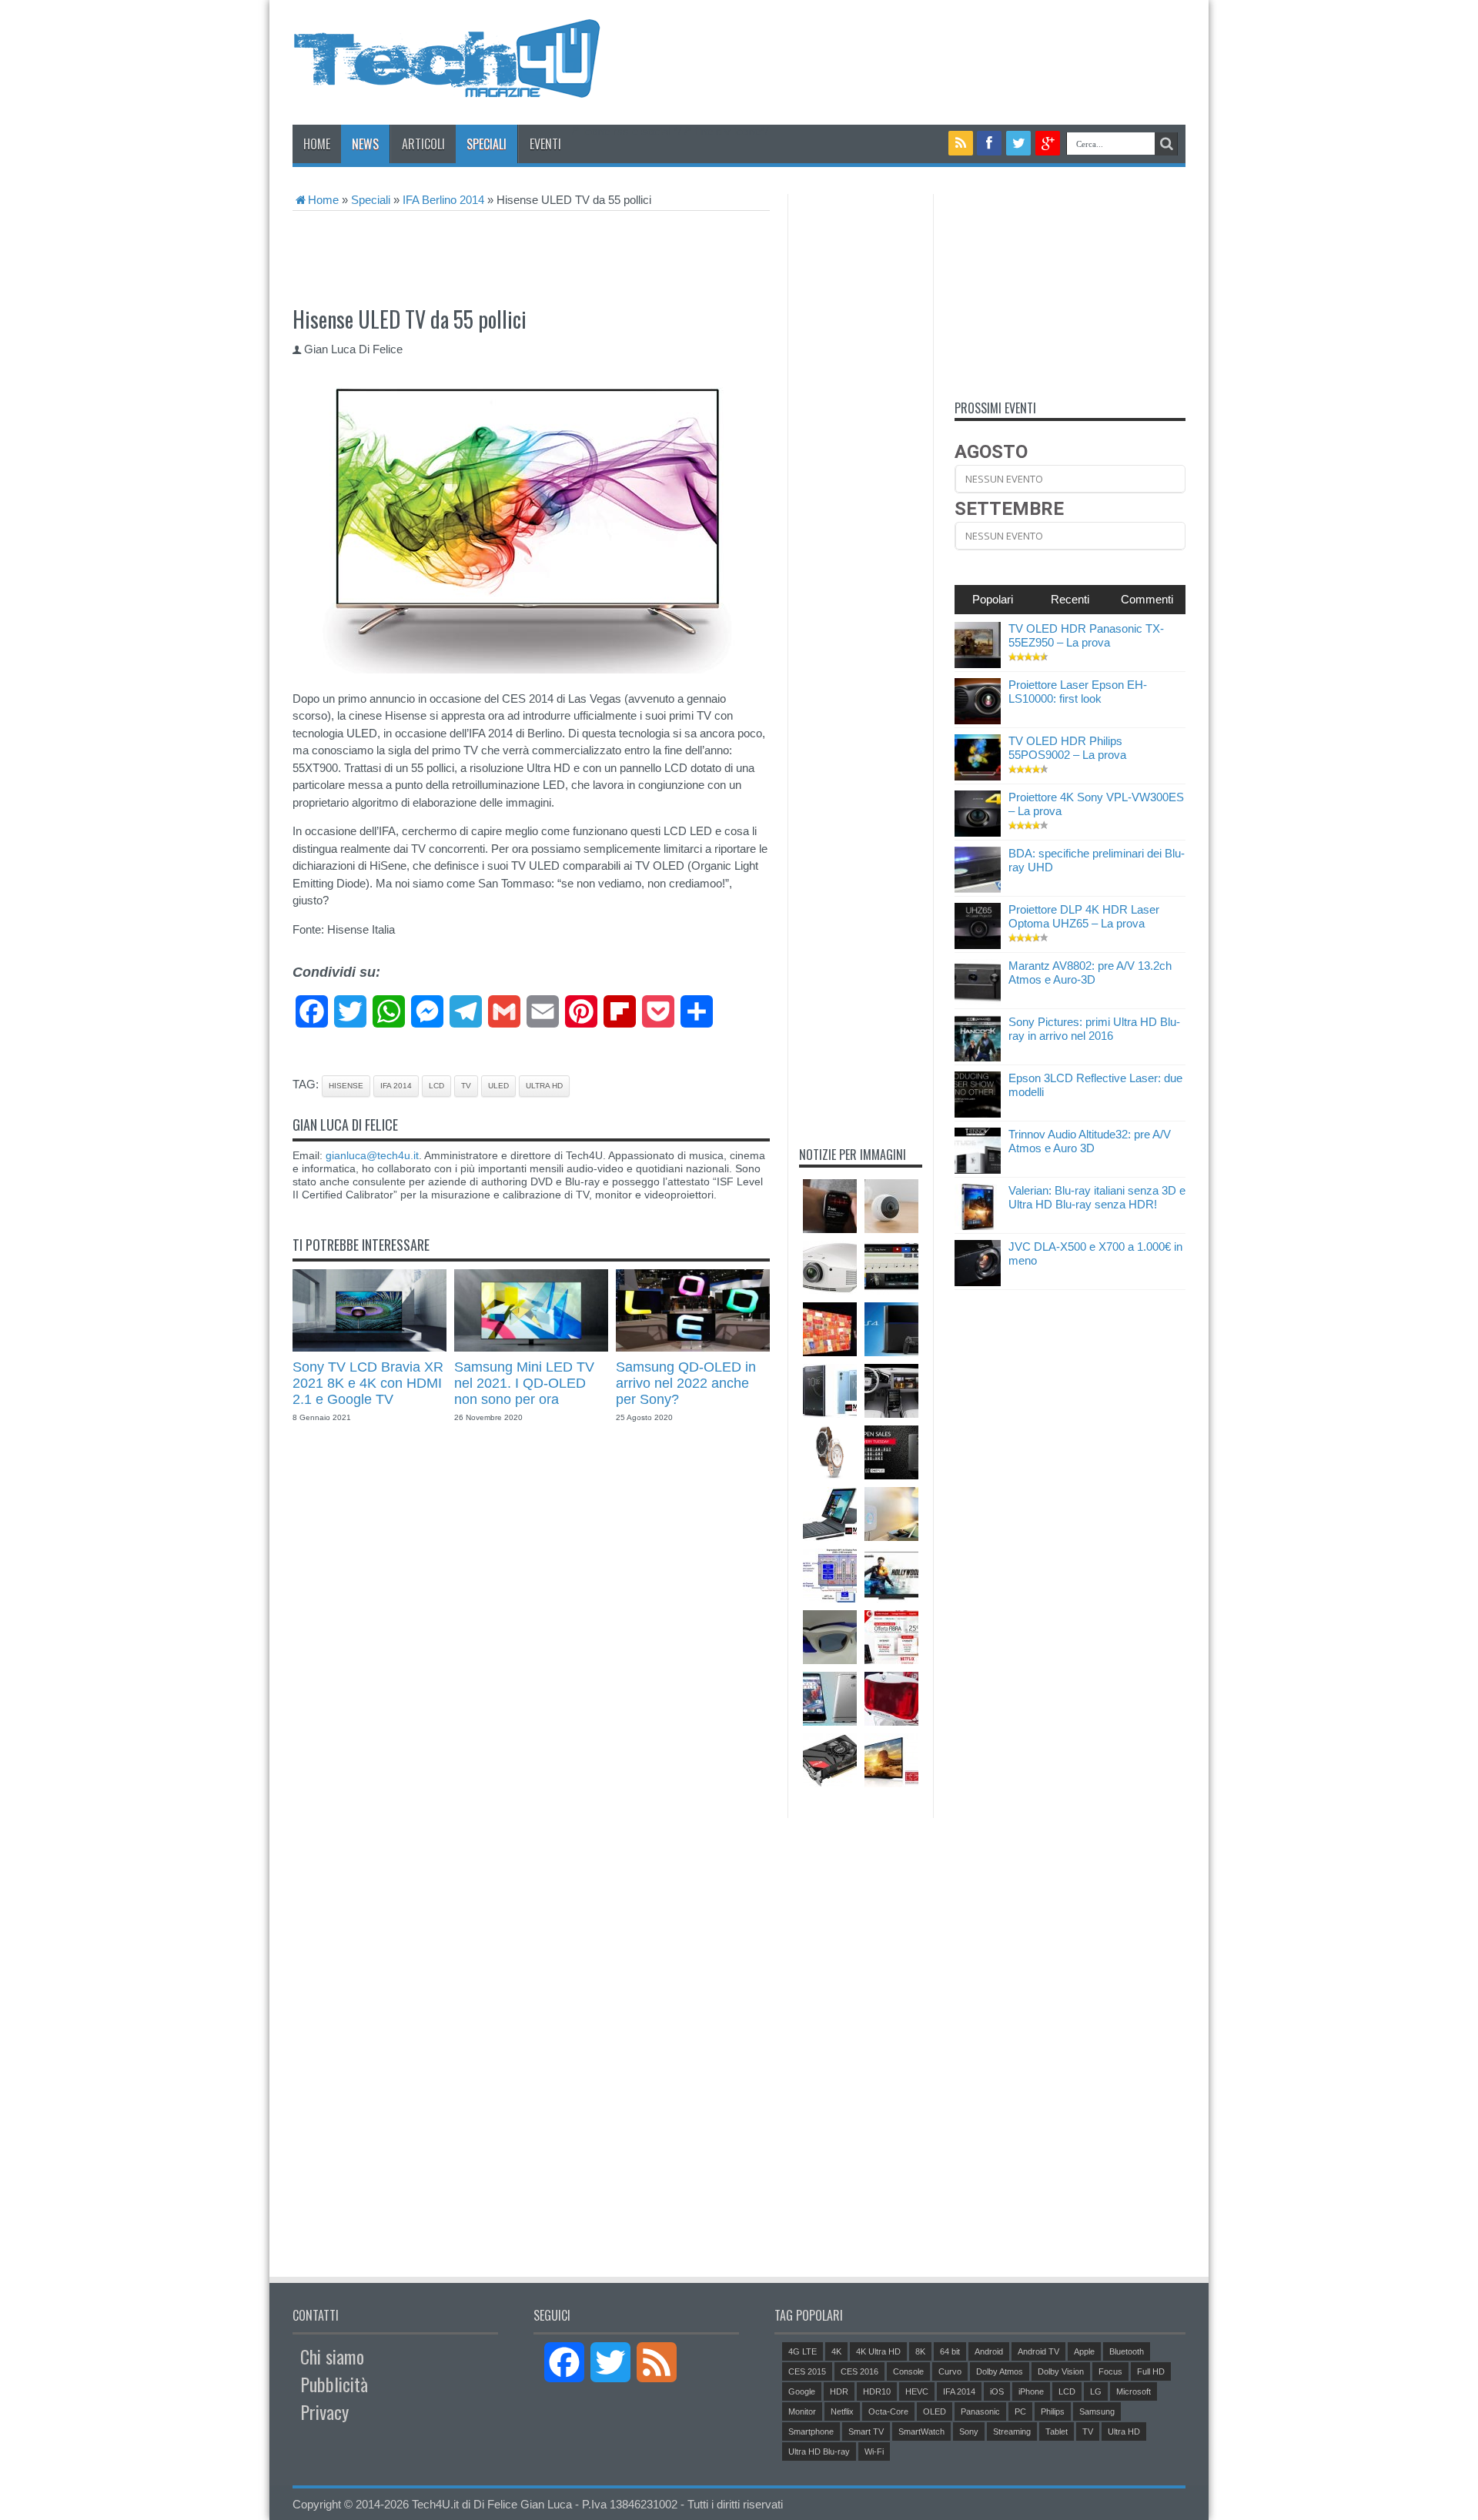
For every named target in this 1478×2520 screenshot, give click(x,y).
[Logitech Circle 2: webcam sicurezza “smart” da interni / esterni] (891, 1206)
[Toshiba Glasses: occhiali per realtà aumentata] (830, 1637)
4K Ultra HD (878, 2351)
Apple (1084, 2351)
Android (989, 2351)
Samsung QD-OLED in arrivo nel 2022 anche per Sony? (686, 1383)
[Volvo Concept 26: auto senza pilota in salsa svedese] (891, 1391)
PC (1020, 2411)
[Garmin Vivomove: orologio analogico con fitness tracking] (830, 1452)
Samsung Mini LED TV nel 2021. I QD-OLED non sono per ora (524, 1383)
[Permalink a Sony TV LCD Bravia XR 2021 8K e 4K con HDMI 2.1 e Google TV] (369, 1347)
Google (802, 2391)
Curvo (950, 2371)
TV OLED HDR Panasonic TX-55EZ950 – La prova (1086, 635)
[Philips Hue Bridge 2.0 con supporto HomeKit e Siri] (891, 1514)
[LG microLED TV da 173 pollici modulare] (830, 1329)
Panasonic (980, 2411)
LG (1096, 2391)
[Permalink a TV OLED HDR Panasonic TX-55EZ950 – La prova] (978, 664)
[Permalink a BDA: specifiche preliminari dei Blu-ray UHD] (978, 889)
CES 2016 (859, 2371)
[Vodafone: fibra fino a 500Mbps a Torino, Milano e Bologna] (891, 1637)
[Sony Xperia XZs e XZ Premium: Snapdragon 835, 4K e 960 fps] (830, 1391)
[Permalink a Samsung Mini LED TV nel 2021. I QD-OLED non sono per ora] (531, 1347)
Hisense (346, 1086)
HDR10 (877, 2391)
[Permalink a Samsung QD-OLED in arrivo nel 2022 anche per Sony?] (693, 1347)
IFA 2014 (396, 1086)
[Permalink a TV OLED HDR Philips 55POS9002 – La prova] (978, 776)
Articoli (423, 144)
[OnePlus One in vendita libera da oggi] (891, 1452)
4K (836, 2351)
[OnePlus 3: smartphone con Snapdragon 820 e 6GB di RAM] (830, 1699)
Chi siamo (332, 2356)
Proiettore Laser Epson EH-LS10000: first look (1078, 692)
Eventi (545, 144)
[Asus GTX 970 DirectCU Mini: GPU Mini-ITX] (830, 1760)
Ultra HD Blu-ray (819, 2451)
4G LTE (803, 2351)
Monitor (802, 2411)
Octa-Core (888, 2411)
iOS (997, 2391)
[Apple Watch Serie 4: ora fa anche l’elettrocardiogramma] (830, 1206)
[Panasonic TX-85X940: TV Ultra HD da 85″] (891, 1760)
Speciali (487, 144)
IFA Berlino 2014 (443, 200)
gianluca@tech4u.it (372, 1155)
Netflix (842, 2411)
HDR (839, 2391)
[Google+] (1048, 143)
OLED (935, 2411)
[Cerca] (1166, 144)
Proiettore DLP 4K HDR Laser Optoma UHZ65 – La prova (1084, 916)
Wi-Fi (874, 2451)
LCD (436, 1086)
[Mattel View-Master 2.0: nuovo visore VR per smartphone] (891, 1699)
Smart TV (866, 2431)
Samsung (1097, 2411)
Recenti (1070, 599)
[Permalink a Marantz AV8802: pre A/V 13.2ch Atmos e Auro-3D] (978, 1001)
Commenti (1147, 599)
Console (908, 2371)
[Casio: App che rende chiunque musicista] (891, 1268)
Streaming (1012, 2431)
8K (920, 2351)
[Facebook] (990, 143)
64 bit (950, 2351)
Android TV (1038, 2351)
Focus (1110, 2371)
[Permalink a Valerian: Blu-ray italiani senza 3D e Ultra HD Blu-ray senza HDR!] (978, 1226)
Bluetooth (1127, 2351)
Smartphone (811, 2431)
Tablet (1057, 2431)
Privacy (324, 2411)
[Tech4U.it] (446, 86)
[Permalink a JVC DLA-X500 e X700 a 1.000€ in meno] (978, 1282)
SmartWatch (921, 2431)
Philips (1053, 2411)
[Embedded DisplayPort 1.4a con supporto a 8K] (830, 1576)
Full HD (1151, 2371)
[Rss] (961, 143)
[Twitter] (1018, 143)
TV (466, 1086)
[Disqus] (531, 1659)
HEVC (917, 2391)
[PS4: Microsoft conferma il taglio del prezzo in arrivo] (891, 1329)
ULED (498, 1086)
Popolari (993, 599)
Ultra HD (544, 1086)
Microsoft (1134, 2391)
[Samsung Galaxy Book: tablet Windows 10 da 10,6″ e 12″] (830, 1514)
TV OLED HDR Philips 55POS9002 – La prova (1067, 748)
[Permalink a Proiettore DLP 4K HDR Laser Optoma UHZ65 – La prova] (978, 945)
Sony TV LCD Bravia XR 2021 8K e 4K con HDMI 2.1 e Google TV (368, 1383)
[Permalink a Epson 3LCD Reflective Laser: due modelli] (978, 1113)
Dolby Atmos (1000, 2371)
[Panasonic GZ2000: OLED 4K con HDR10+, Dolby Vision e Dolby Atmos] (891, 1576)
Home (317, 144)
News (365, 144)
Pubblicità (334, 2384)
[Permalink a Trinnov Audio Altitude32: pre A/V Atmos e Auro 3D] (978, 1170)
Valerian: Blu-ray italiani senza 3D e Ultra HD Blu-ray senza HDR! (1097, 1197)
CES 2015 (807, 2371)
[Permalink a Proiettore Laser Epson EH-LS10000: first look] (978, 720)
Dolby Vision (1061, 2371)
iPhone (1031, 2391)
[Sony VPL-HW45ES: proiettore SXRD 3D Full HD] (830, 1268)
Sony (969, 2431)
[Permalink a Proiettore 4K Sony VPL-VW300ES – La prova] (978, 832)
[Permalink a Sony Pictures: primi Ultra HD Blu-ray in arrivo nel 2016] (978, 1057)
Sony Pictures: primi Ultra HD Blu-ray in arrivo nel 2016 (1094, 1029)
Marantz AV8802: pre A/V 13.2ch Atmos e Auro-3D (1090, 973)
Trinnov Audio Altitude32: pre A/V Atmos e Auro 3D (1090, 1141)
